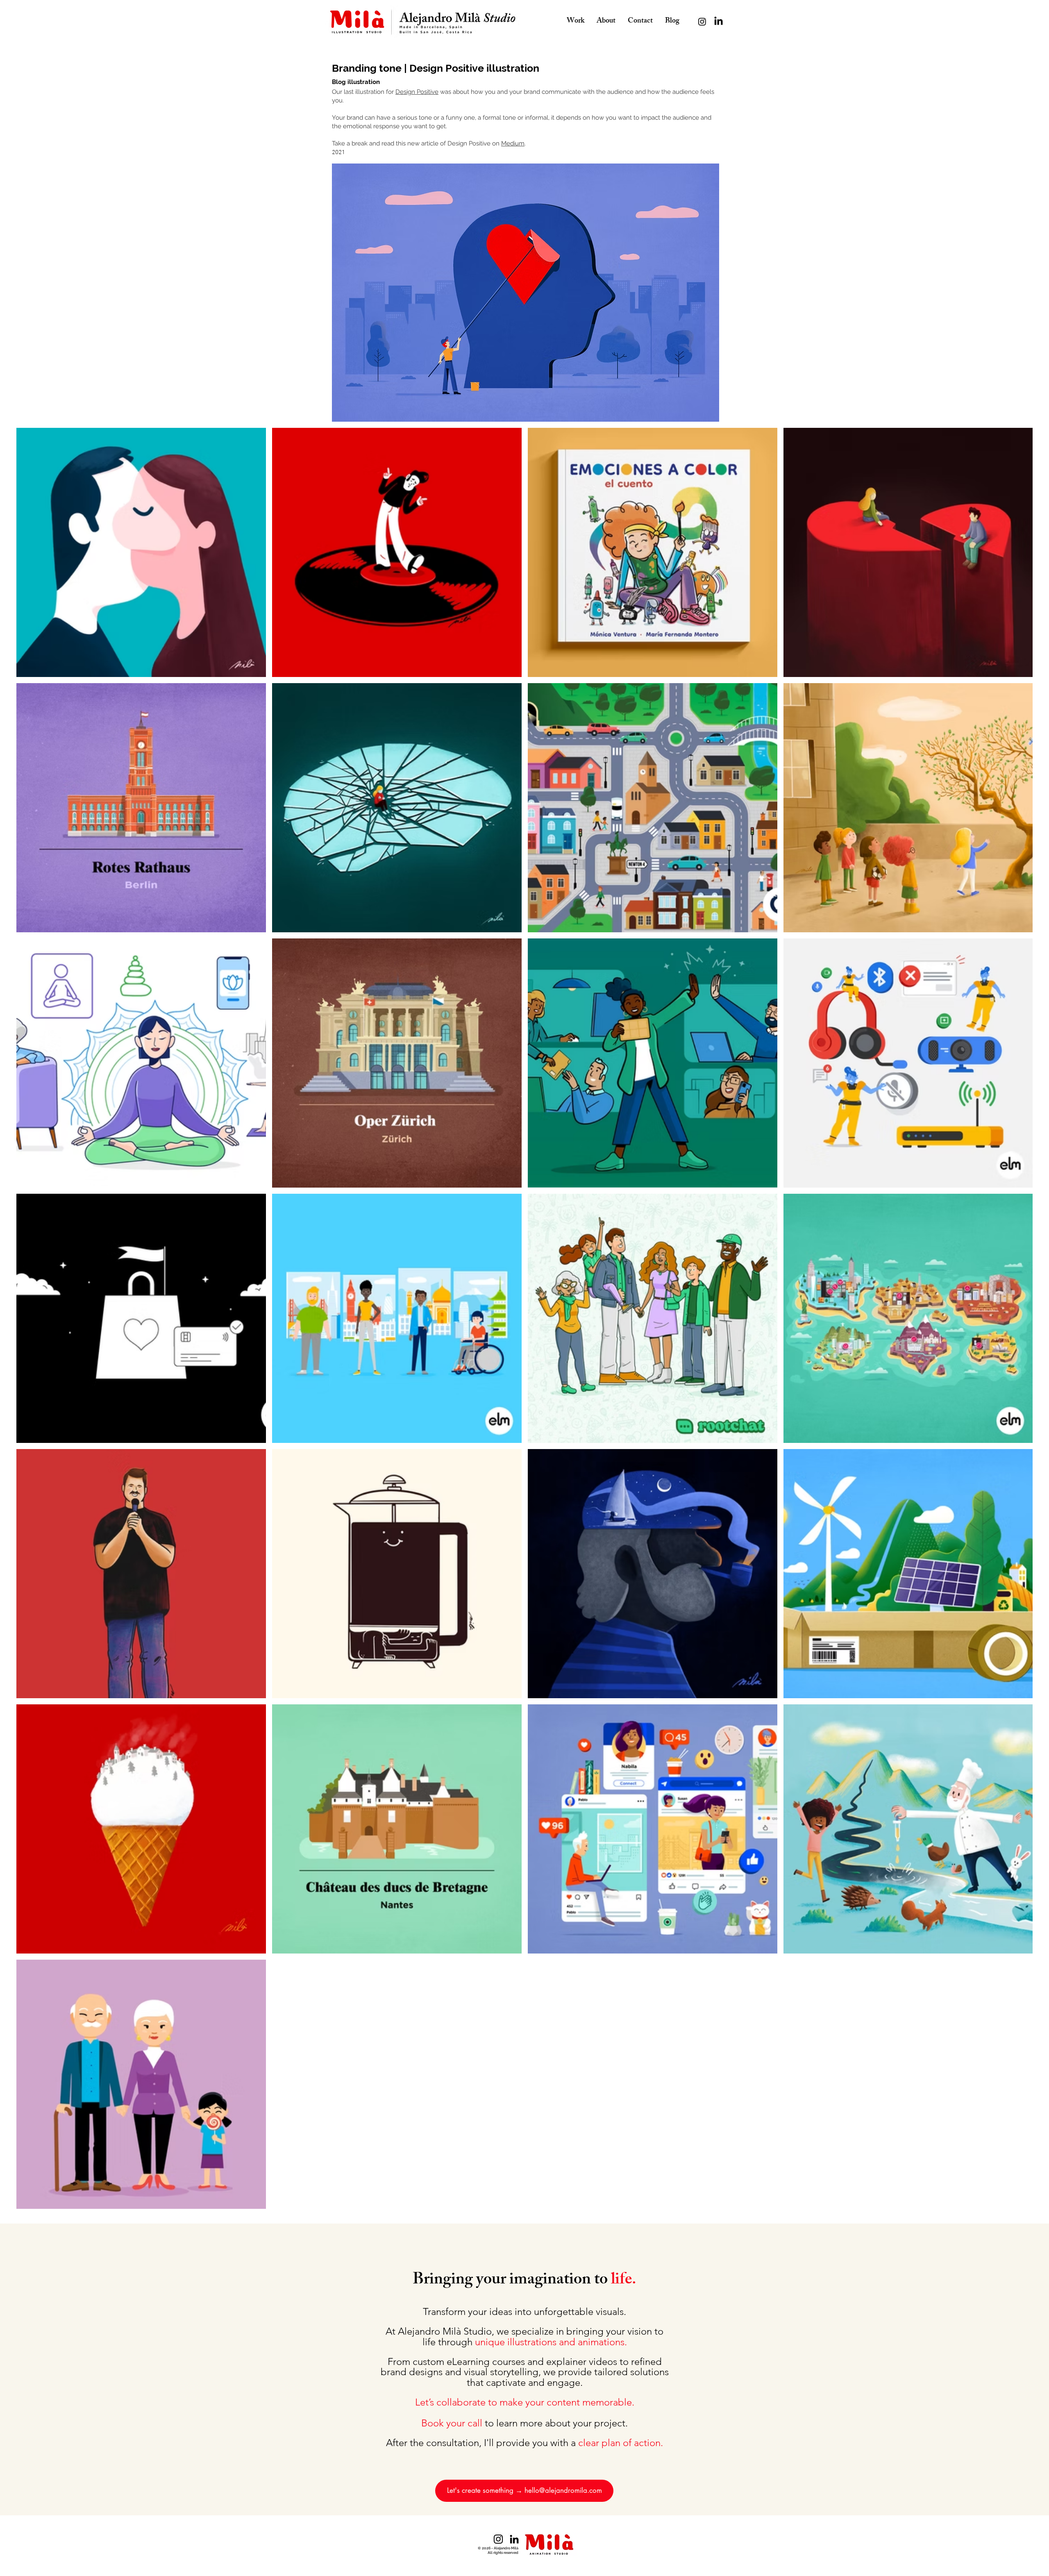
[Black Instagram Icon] (498, 2539)
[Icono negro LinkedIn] (514, 2539)
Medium (513, 143)
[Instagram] (702, 22)
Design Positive (417, 92)
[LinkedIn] (719, 22)
